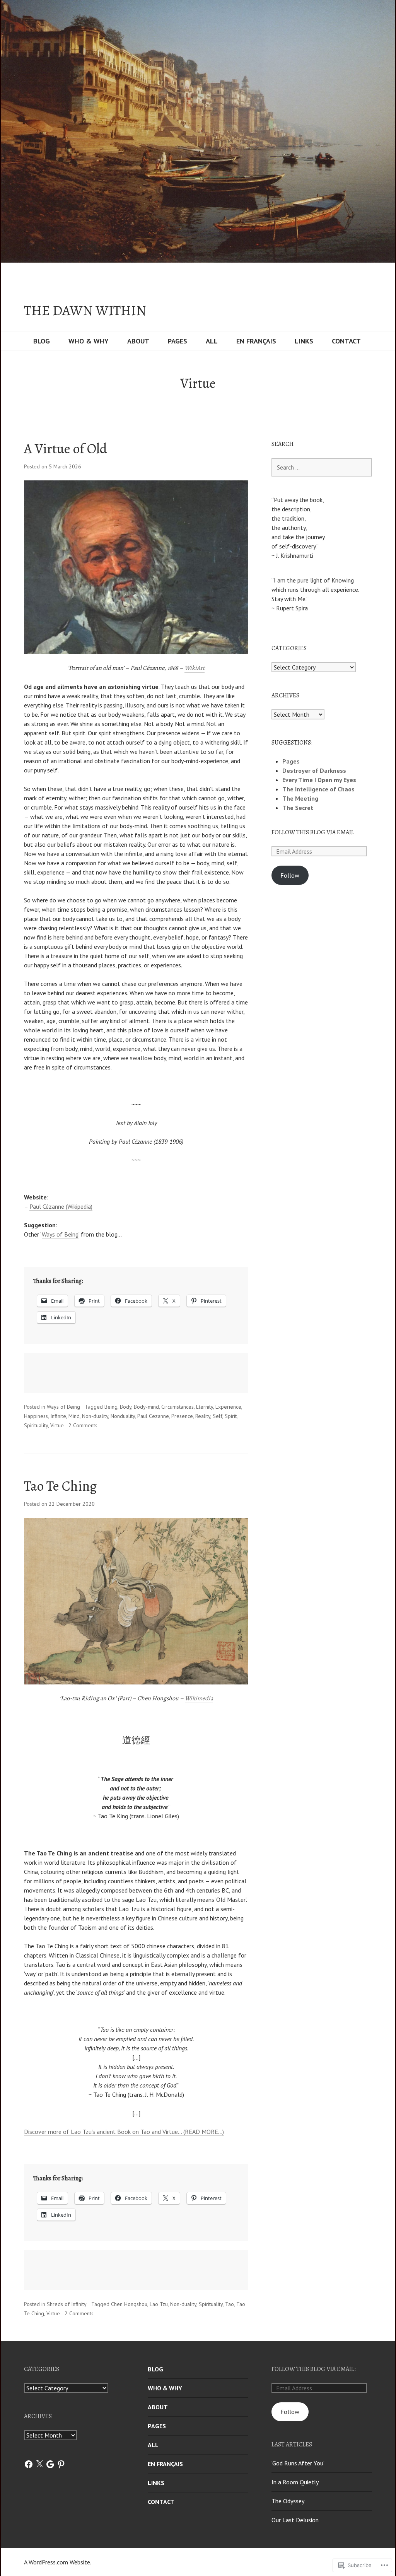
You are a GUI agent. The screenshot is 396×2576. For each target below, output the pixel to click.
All (212, 341)
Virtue (57, 1425)
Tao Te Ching (60, 1486)
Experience (228, 1407)
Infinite (58, 1416)
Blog (42, 341)
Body (126, 1407)
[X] (39, 2464)
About (138, 341)
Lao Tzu (159, 2304)
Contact (346, 341)
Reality (203, 1416)
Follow (290, 875)
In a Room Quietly (295, 2482)
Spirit (231, 1416)
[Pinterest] (61, 2464)
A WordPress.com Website (57, 2562)
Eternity (205, 1407)
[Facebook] (29, 2464)
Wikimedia (199, 1698)
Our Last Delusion (295, 2520)
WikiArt (195, 668)
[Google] (50, 2464)
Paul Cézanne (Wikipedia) (61, 1206)
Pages (178, 341)
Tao (230, 2304)
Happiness (36, 1416)
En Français (256, 341)
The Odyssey (288, 2501)
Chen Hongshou (129, 2304)
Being (111, 1407)
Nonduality (123, 1416)
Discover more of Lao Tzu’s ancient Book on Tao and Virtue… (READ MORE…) (124, 2132)
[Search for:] (322, 467)
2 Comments (83, 1425)
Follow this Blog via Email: (314, 2369)
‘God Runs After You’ (298, 2463)
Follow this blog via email (313, 832)
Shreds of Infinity (67, 2304)
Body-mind (146, 1407)
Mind (74, 1416)
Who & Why (89, 341)
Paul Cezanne (153, 1416)
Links (304, 341)
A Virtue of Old (66, 448)
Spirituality (36, 1425)
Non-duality (95, 1416)
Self (218, 1416)
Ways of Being (60, 1234)
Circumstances (178, 1407)
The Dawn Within (85, 311)
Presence (182, 1416)
